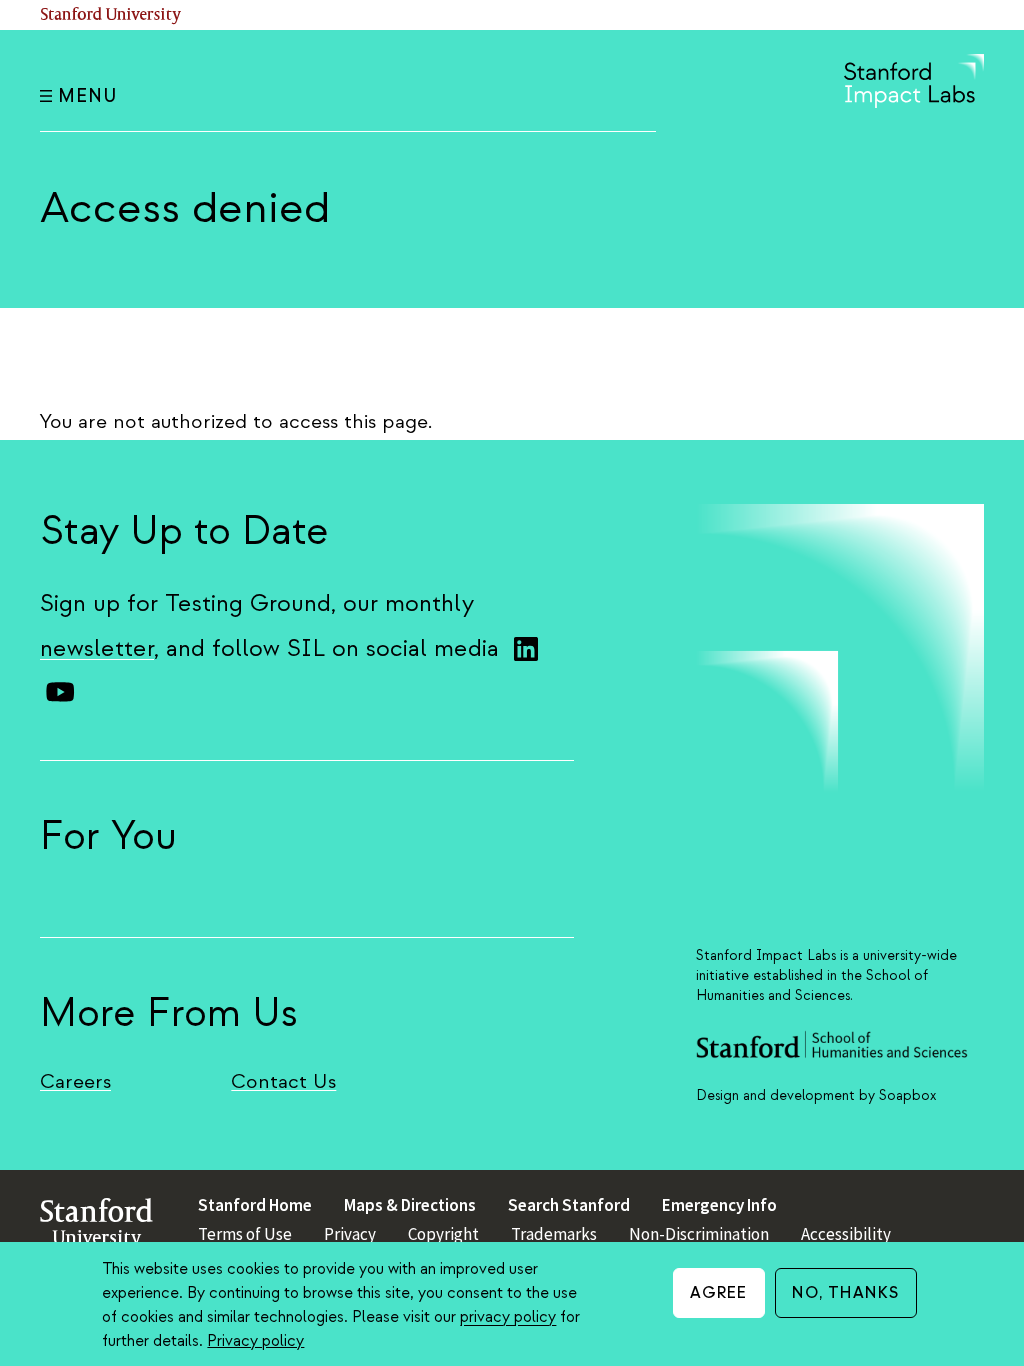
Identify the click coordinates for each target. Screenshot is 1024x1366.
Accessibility (846, 1234)
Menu (87, 96)
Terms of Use (245, 1234)
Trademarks (554, 1234)
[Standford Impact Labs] (914, 103)
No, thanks (846, 1293)
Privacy (350, 1234)
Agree (719, 1293)
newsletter (97, 648)
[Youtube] (60, 692)
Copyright (443, 1234)
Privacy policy (255, 1341)
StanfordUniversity (96, 1227)
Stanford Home (255, 1205)
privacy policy (508, 1317)
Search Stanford (569, 1205)
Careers (75, 1081)
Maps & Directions (410, 1205)
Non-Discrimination (699, 1234)
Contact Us (283, 1081)
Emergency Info (719, 1205)
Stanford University (111, 15)
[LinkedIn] (526, 649)
